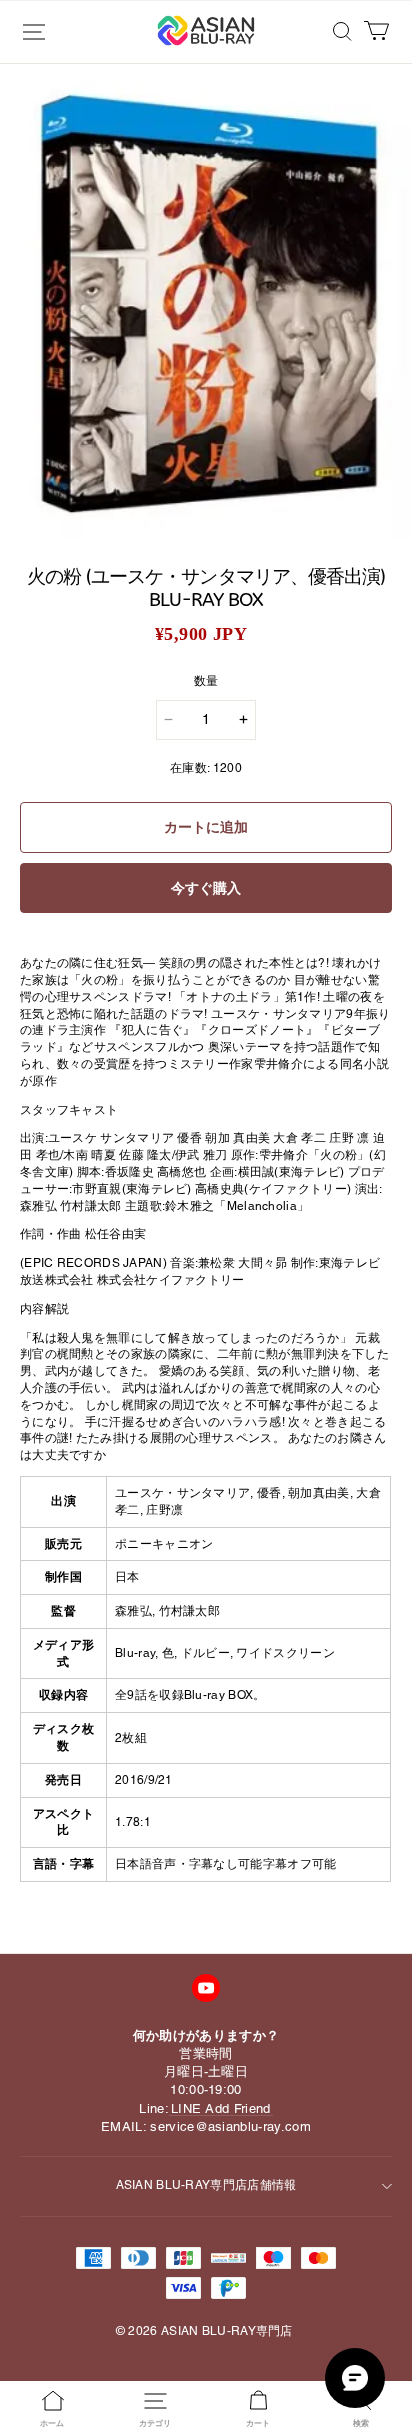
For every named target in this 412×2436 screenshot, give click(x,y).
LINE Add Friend (221, 2108)
